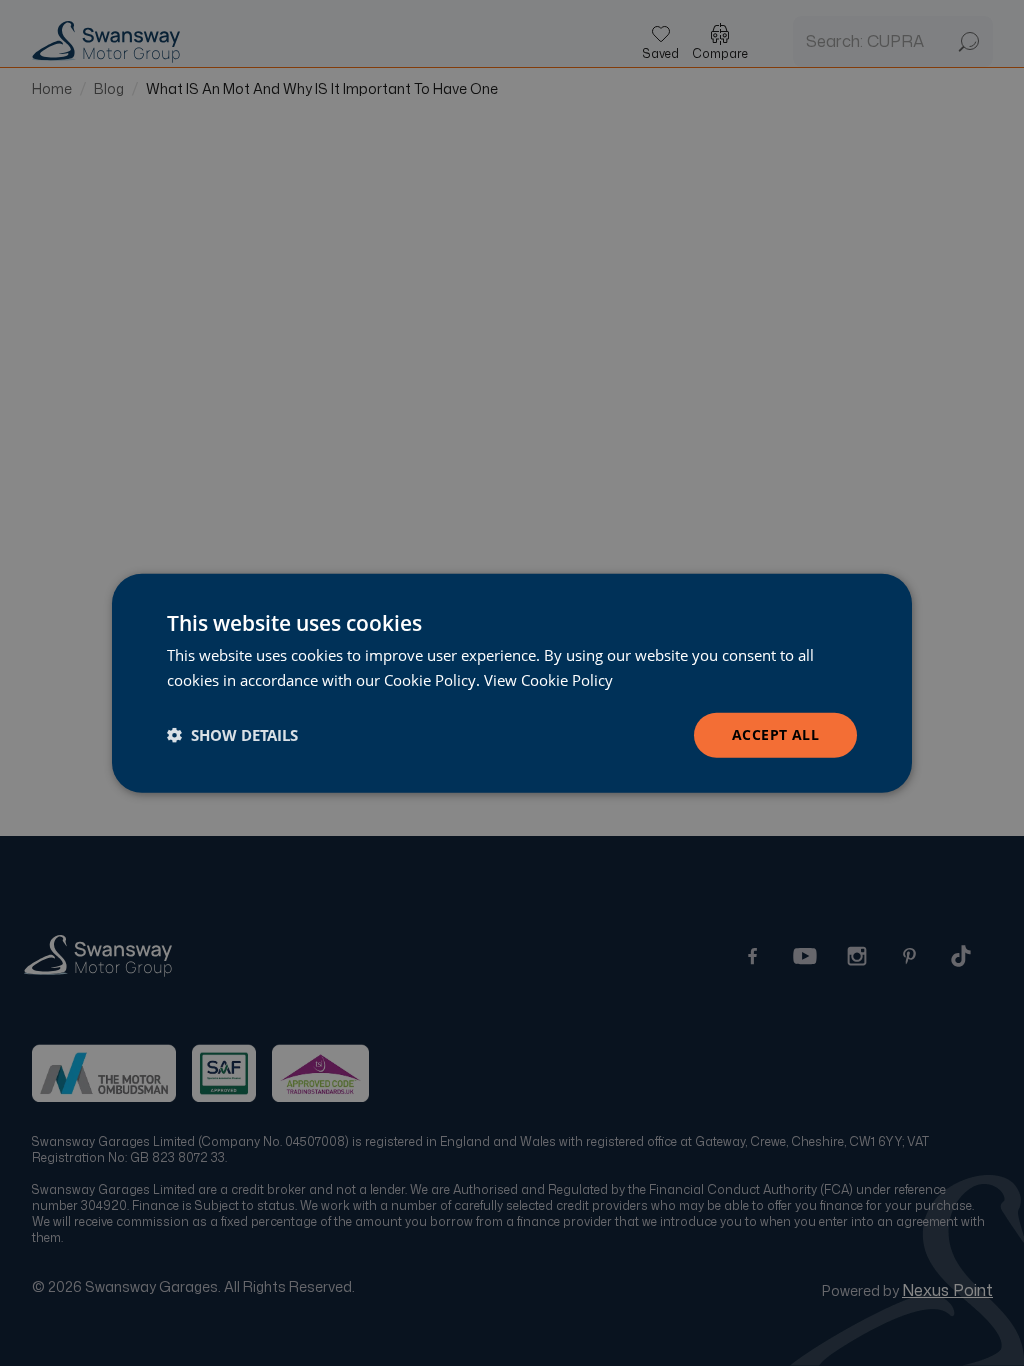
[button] (232, 735)
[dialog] (512, 683)
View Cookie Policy (548, 680)
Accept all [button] (775, 734)
